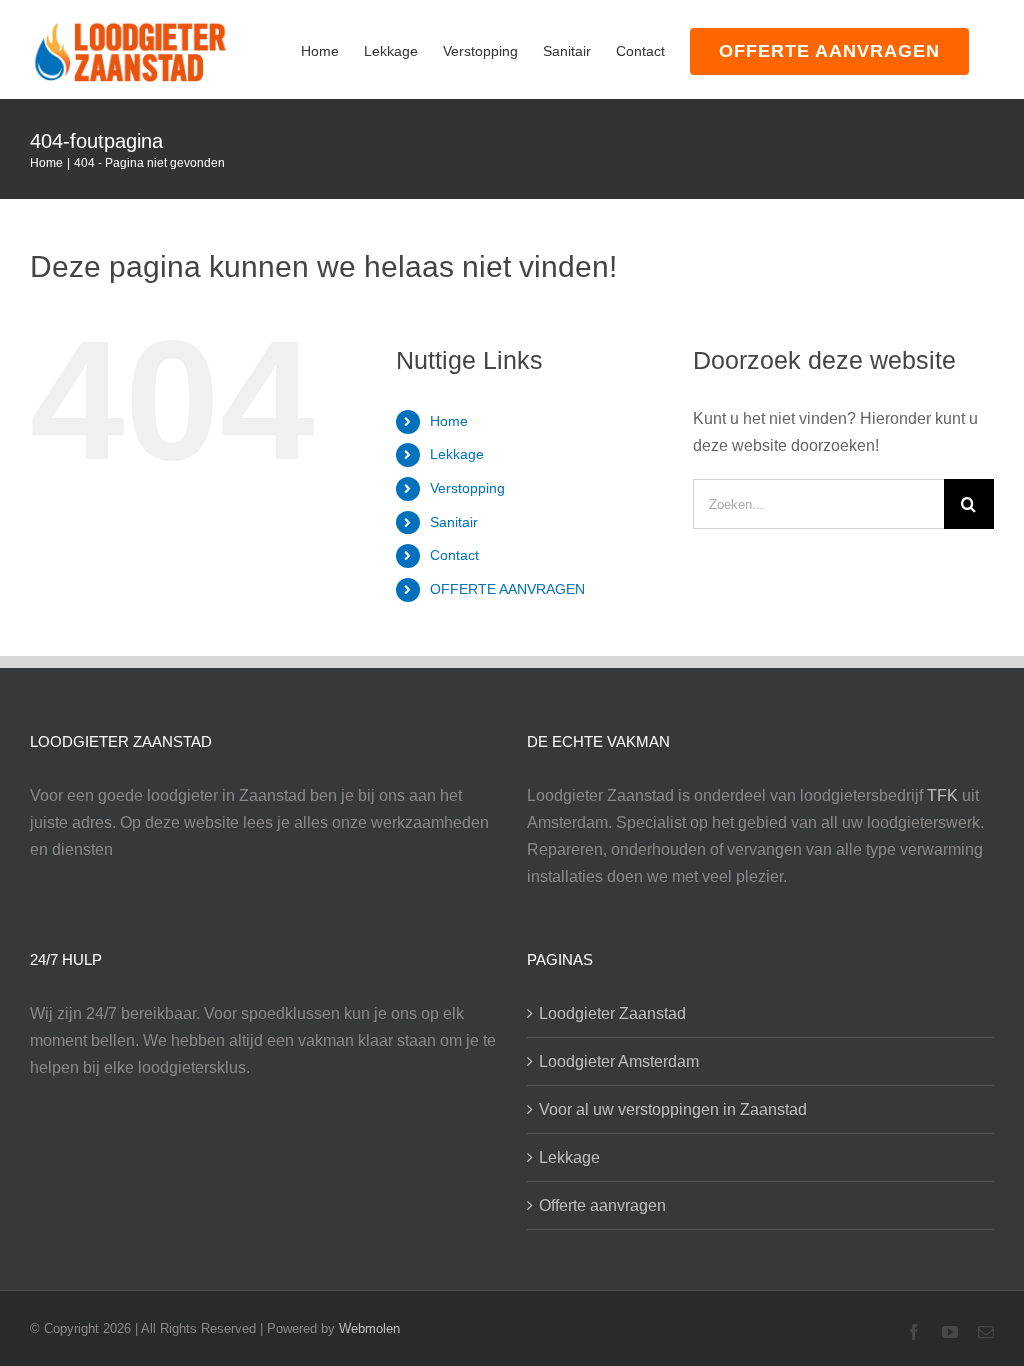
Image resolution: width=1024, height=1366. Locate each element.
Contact (454, 555)
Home (449, 421)
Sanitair (454, 522)
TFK (942, 795)
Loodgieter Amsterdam (619, 1061)
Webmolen (369, 1328)
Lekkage (457, 454)
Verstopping (467, 488)
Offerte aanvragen (602, 1205)
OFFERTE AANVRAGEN (507, 589)
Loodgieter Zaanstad (612, 1013)
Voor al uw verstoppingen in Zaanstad (673, 1109)
